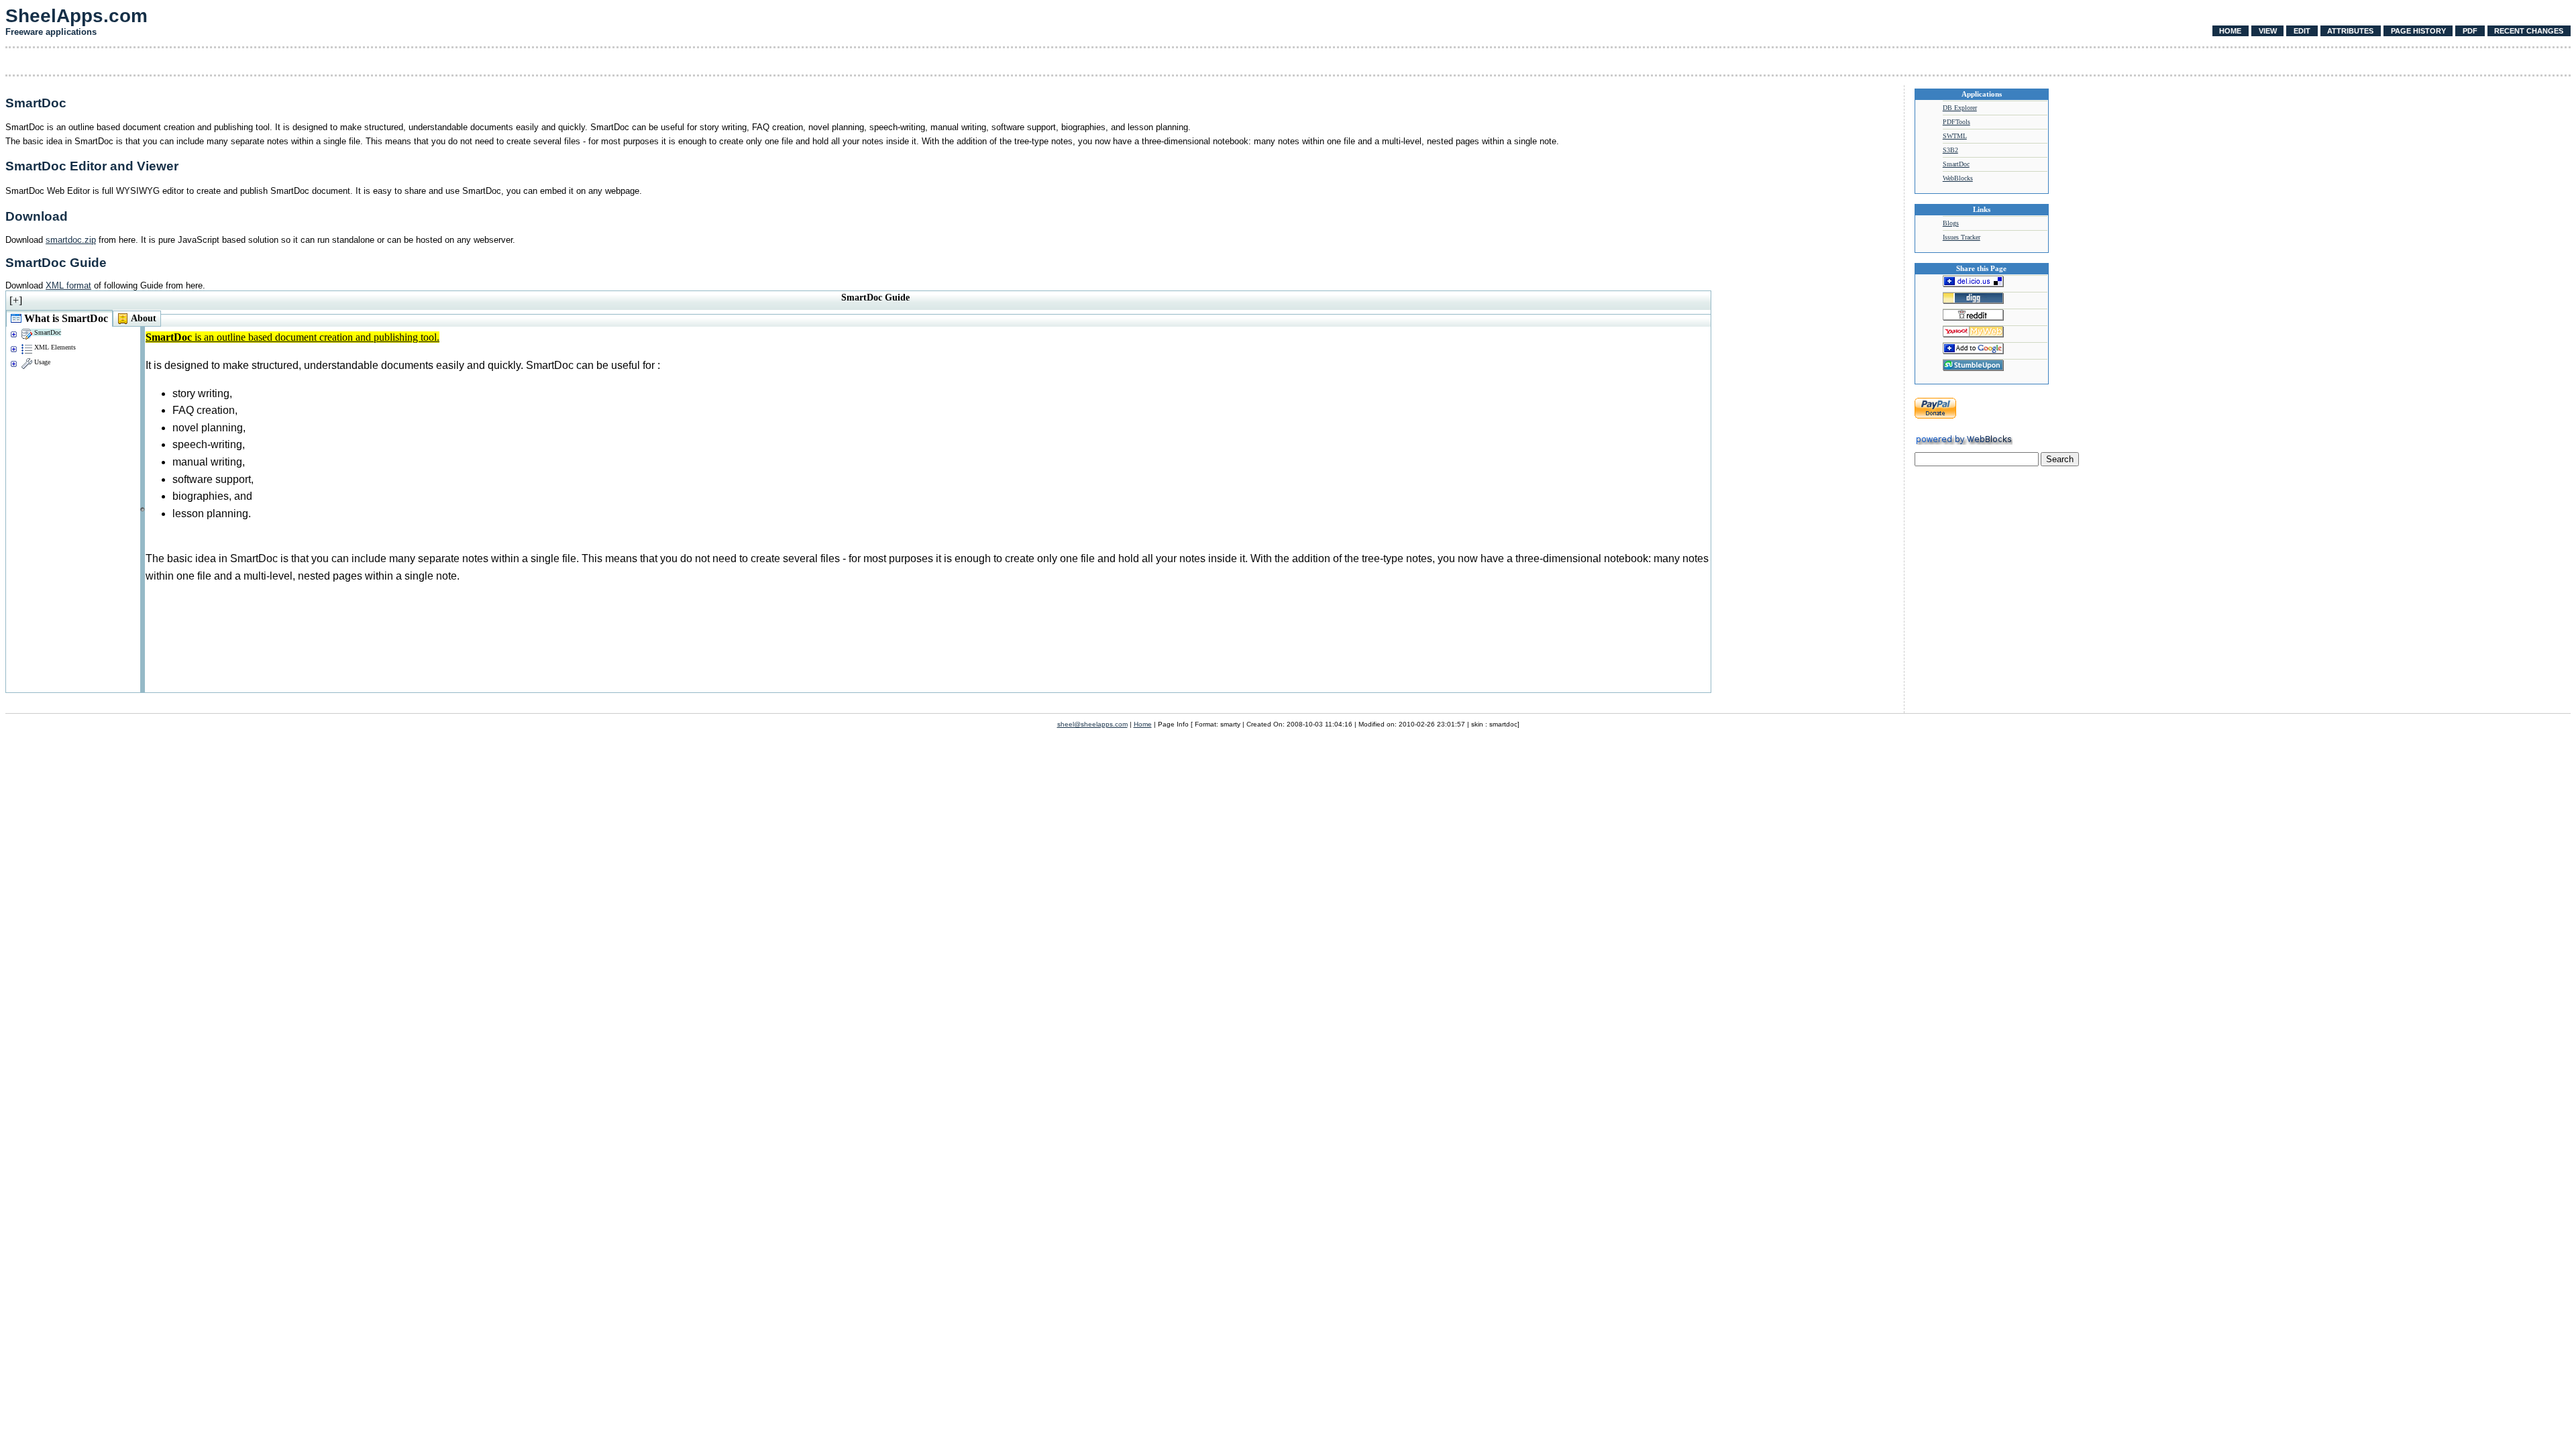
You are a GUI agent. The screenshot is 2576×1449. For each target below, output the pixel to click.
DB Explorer (1960, 108)
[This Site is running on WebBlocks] (1964, 442)
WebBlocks (1958, 178)
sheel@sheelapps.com (1092, 724)
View (2268, 31)
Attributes (2350, 31)
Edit (2302, 31)
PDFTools (1956, 122)
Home (2230, 31)
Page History (2418, 31)
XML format (68, 285)
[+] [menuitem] (16, 300)
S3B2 (1950, 150)
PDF (2470, 31)
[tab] (59, 318)
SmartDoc (1956, 164)
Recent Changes (2529, 31)
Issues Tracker (1962, 237)
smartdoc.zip (71, 240)
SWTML (1955, 136)
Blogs (1951, 223)
